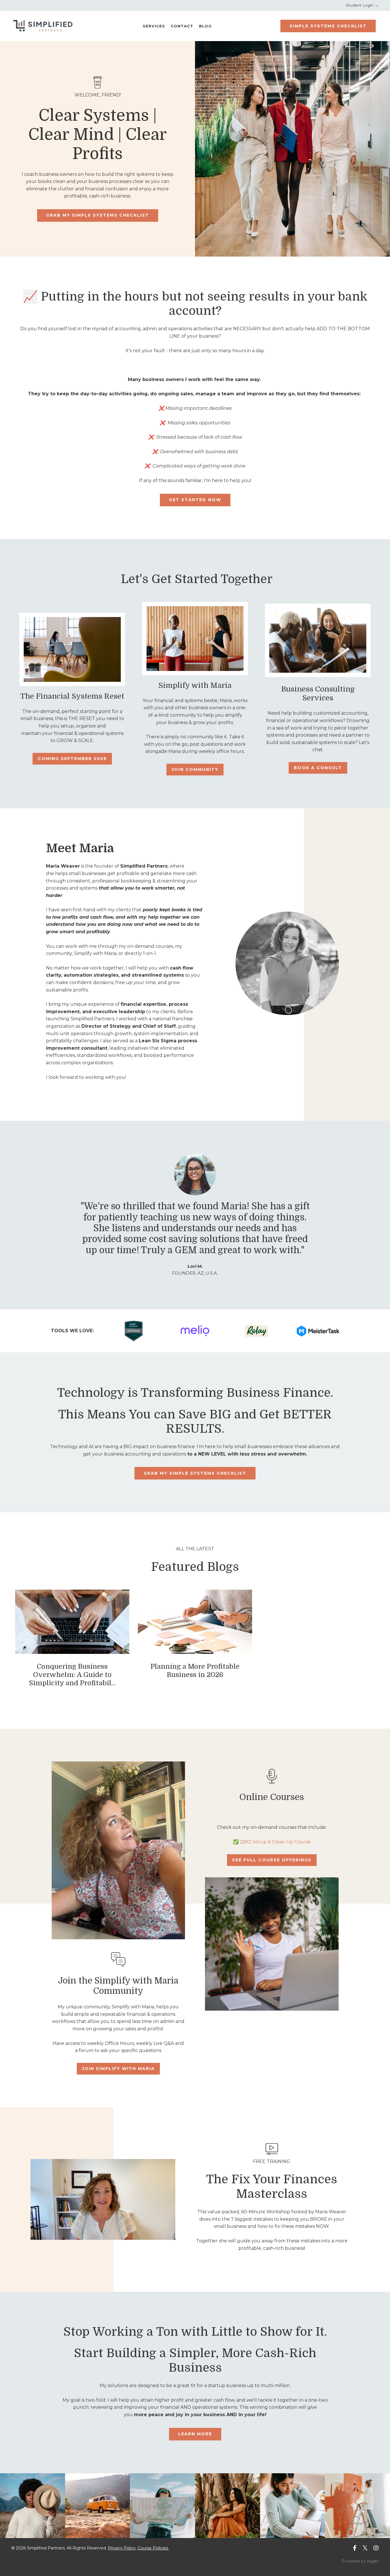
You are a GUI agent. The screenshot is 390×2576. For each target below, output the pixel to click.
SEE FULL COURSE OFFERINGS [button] (272, 1860)
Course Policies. (153, 2548)
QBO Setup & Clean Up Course (275, 1842)
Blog (205, 26)
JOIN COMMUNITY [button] (195, 769)
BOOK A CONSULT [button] (318, 768)
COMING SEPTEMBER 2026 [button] (72, 759)
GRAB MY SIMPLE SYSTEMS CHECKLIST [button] (98, 215)
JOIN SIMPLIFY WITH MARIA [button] (118, 2069)
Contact (182, 26)
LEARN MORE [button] (195, 2434)
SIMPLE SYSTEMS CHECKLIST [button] (328, 26)
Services (154, 26)
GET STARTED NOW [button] (195, 500)
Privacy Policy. (122, 2548)
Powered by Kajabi (360, 2561)
